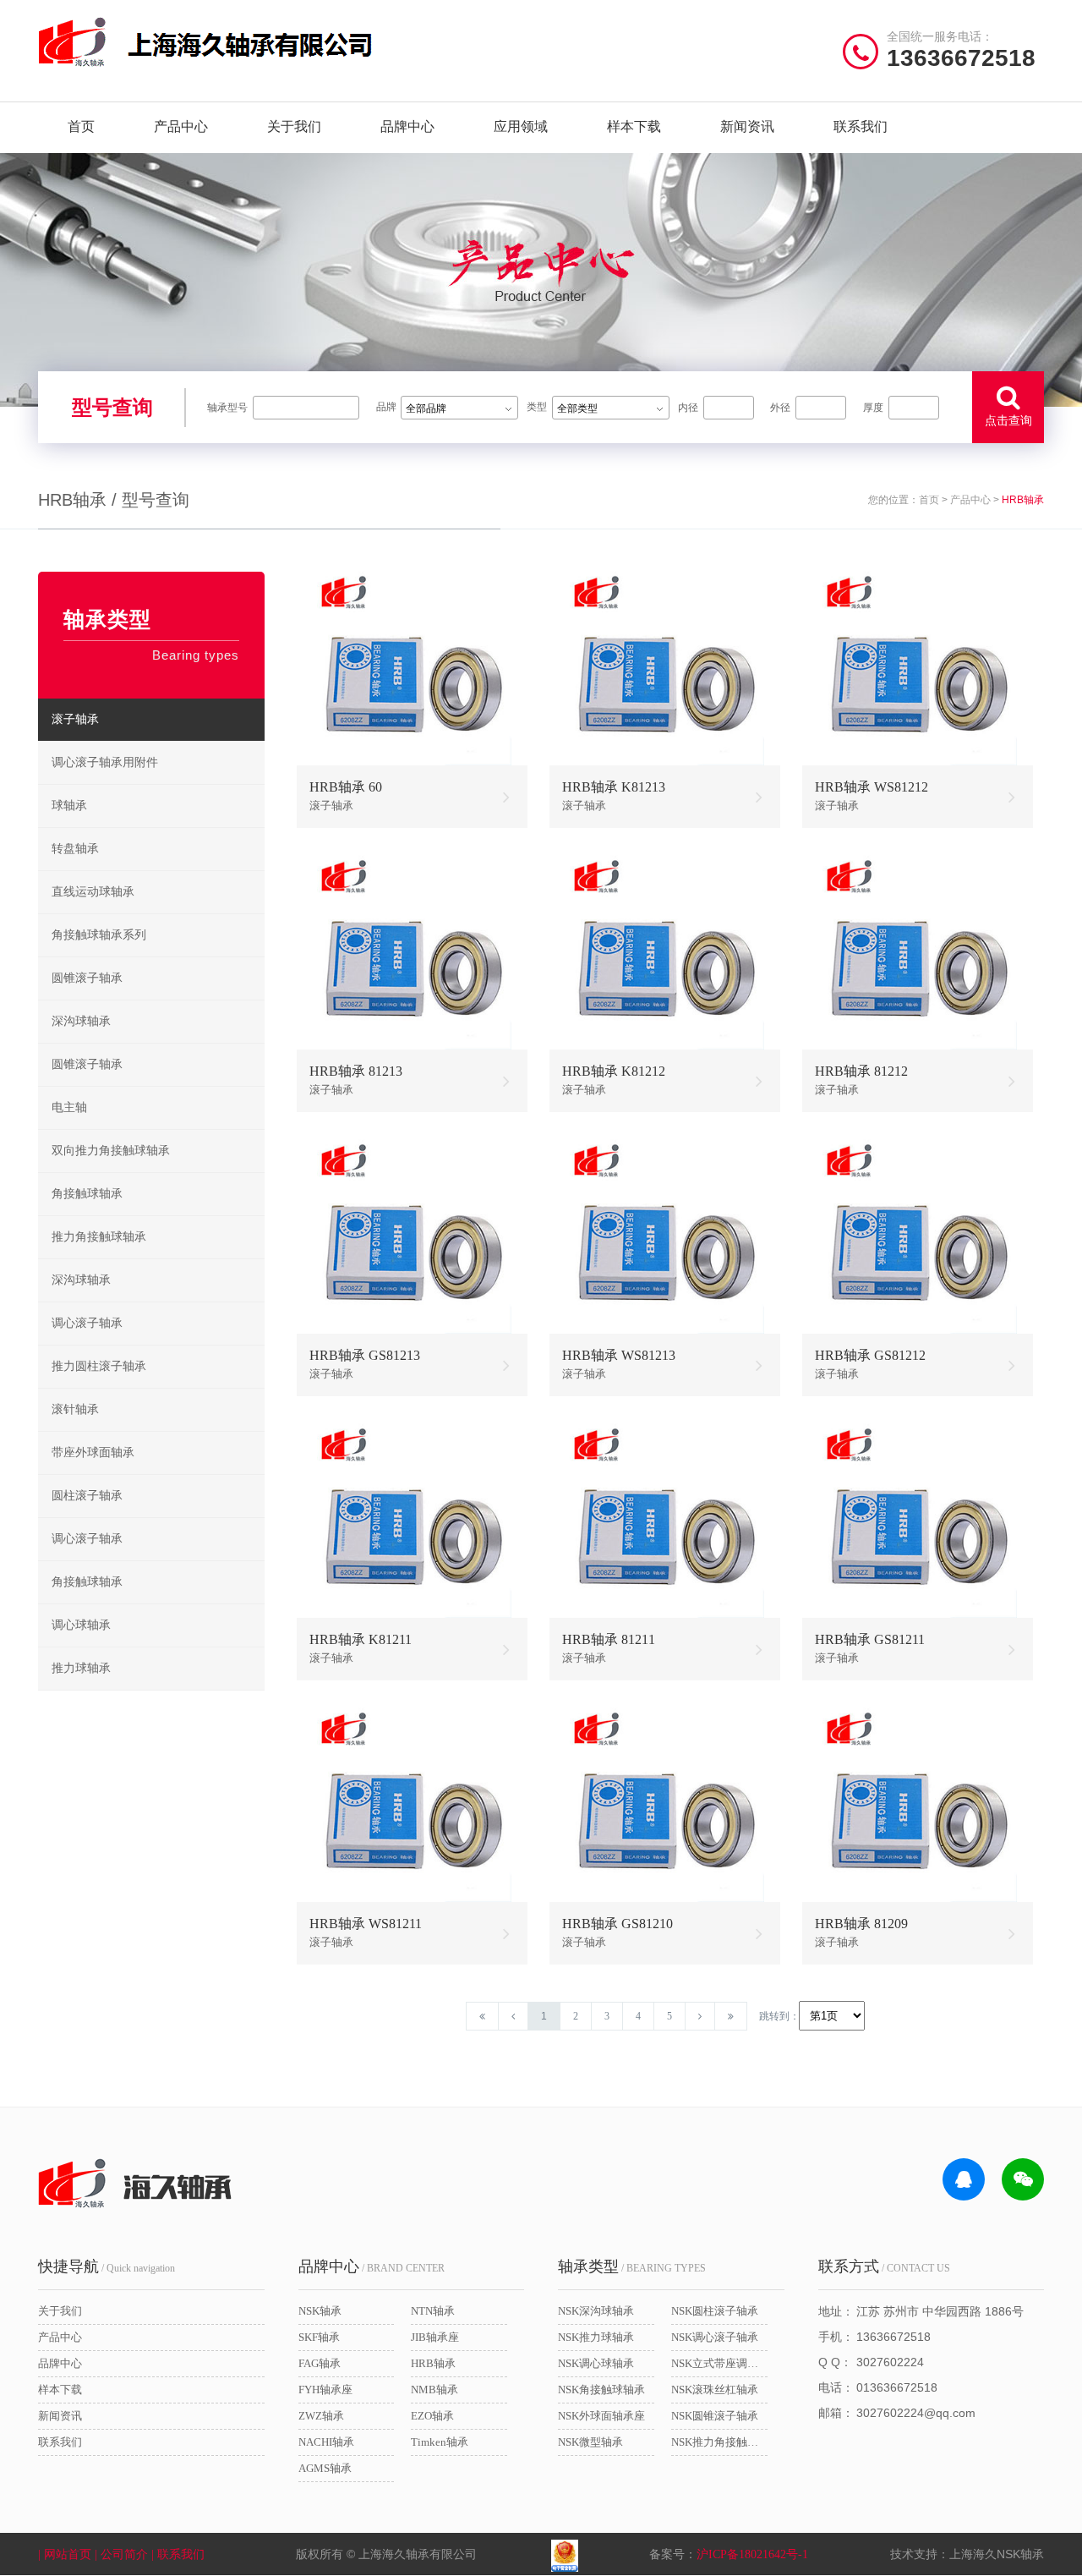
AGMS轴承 (325, 2468)
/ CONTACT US (884, 2266)
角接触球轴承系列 (99, 935)
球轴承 (69, 806)
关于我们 (294, 126)
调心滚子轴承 (87, 1323)
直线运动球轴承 (93, 892)
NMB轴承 (434, 2390)
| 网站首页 (66, 2554)
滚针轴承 (75, 1409)
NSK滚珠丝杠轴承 (715, 2390)
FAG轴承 (320, 2363)
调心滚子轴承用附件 (105, 762)
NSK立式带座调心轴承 (719, 2363)
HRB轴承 (433, 2363)
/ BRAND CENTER (372, 2266)
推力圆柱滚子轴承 (99, 1366)
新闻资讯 (747, 126)
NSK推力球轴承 (596, 2337)
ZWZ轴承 (321, 2416)
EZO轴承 (432, 2416)
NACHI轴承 (326, 2442)
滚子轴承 (75, 719)
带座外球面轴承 (93, 1452)
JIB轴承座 (435, 2337)
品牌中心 (407, 126)
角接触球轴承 (87, 1194)
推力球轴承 (81, 1668)
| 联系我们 (180, 2554)
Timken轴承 (440, 2442)
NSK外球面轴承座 (601, 2416)
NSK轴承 (320, 2311)
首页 (81, 126)
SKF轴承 (319, 2337)
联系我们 (861, 126)
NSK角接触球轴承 (601, 2390)
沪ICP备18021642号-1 (752, 2554)
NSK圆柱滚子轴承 (715, 2311)
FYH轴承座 (325, 2390)
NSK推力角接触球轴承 (719, 2442)
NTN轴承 (433, 2311)
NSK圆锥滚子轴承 (715, 2416)
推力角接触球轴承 (99, 1237)
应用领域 (521, 126)
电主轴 (69, 1107)
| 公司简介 (123, 2554)
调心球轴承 (81, 1625)
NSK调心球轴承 (596, 2363)
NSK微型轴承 (590, 2442)
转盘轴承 (75, 849)
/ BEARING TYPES (632, 2266)
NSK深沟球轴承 (596, 2311)
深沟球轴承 (81, 1021)
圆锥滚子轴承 (87, 978)
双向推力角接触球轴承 (111, 1151)
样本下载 (634, 126)
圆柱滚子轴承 (87, 1496)
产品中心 (181, 126)
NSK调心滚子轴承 (715, 2337)
